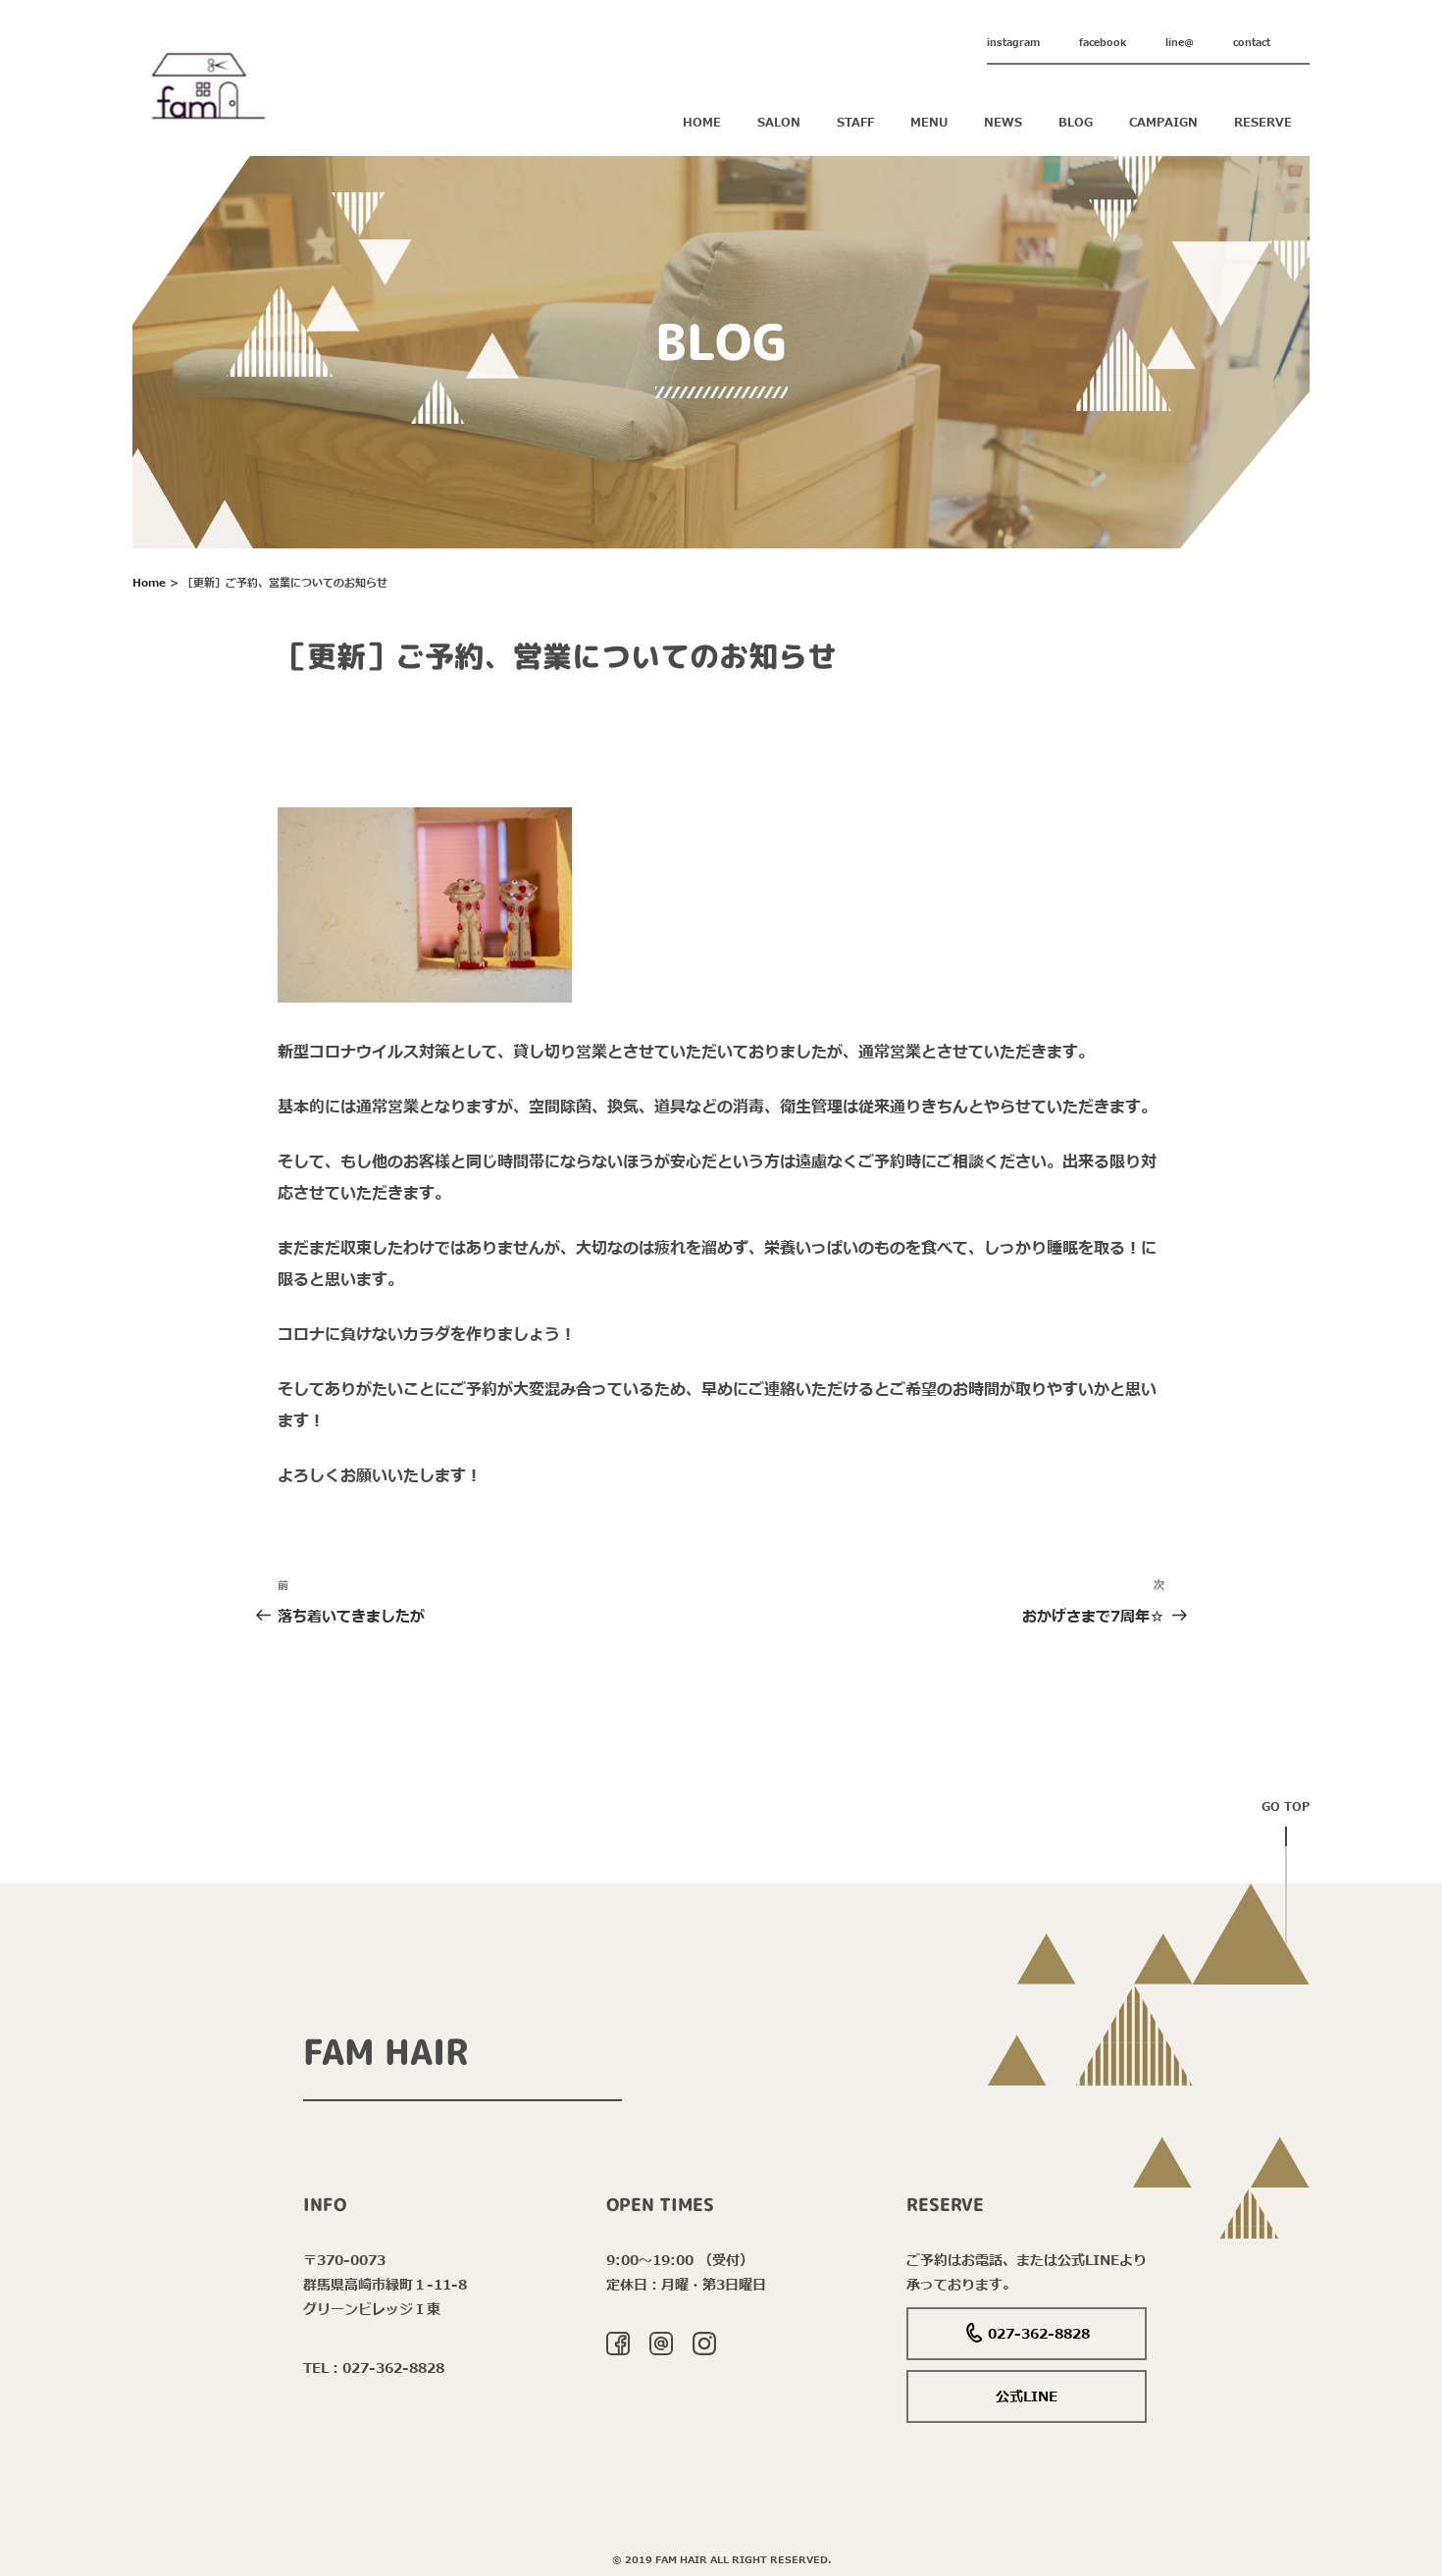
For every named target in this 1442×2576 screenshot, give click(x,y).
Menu (929, 123)
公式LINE (1027, 2397)
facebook (1103, 43)
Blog (1076, 123)
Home (702, 123)
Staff (855, 123)
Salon (779, 123)
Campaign (1163, 123)
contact (1252, 43)
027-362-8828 (1039, 2334)
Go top (1286, 1807)
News (1003, 123)
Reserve (1263, 123)
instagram (1013, 43)
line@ (1180, 43)
